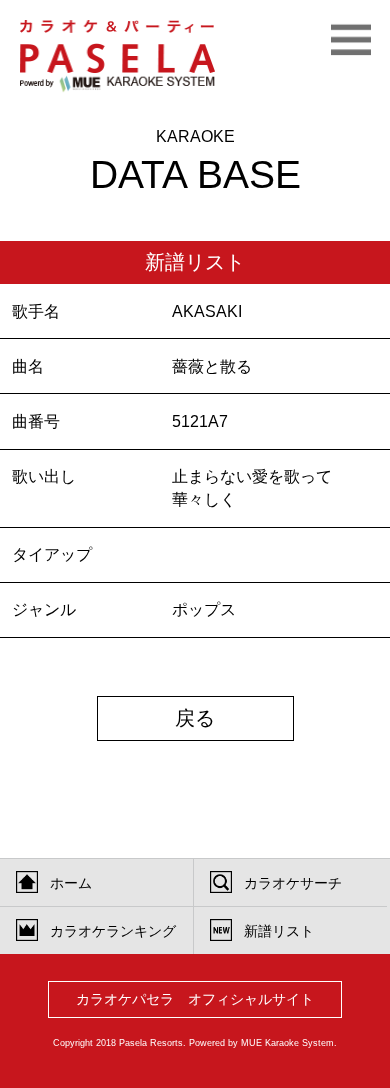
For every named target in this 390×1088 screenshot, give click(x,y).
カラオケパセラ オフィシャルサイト (195, 999)
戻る (195, 718)
